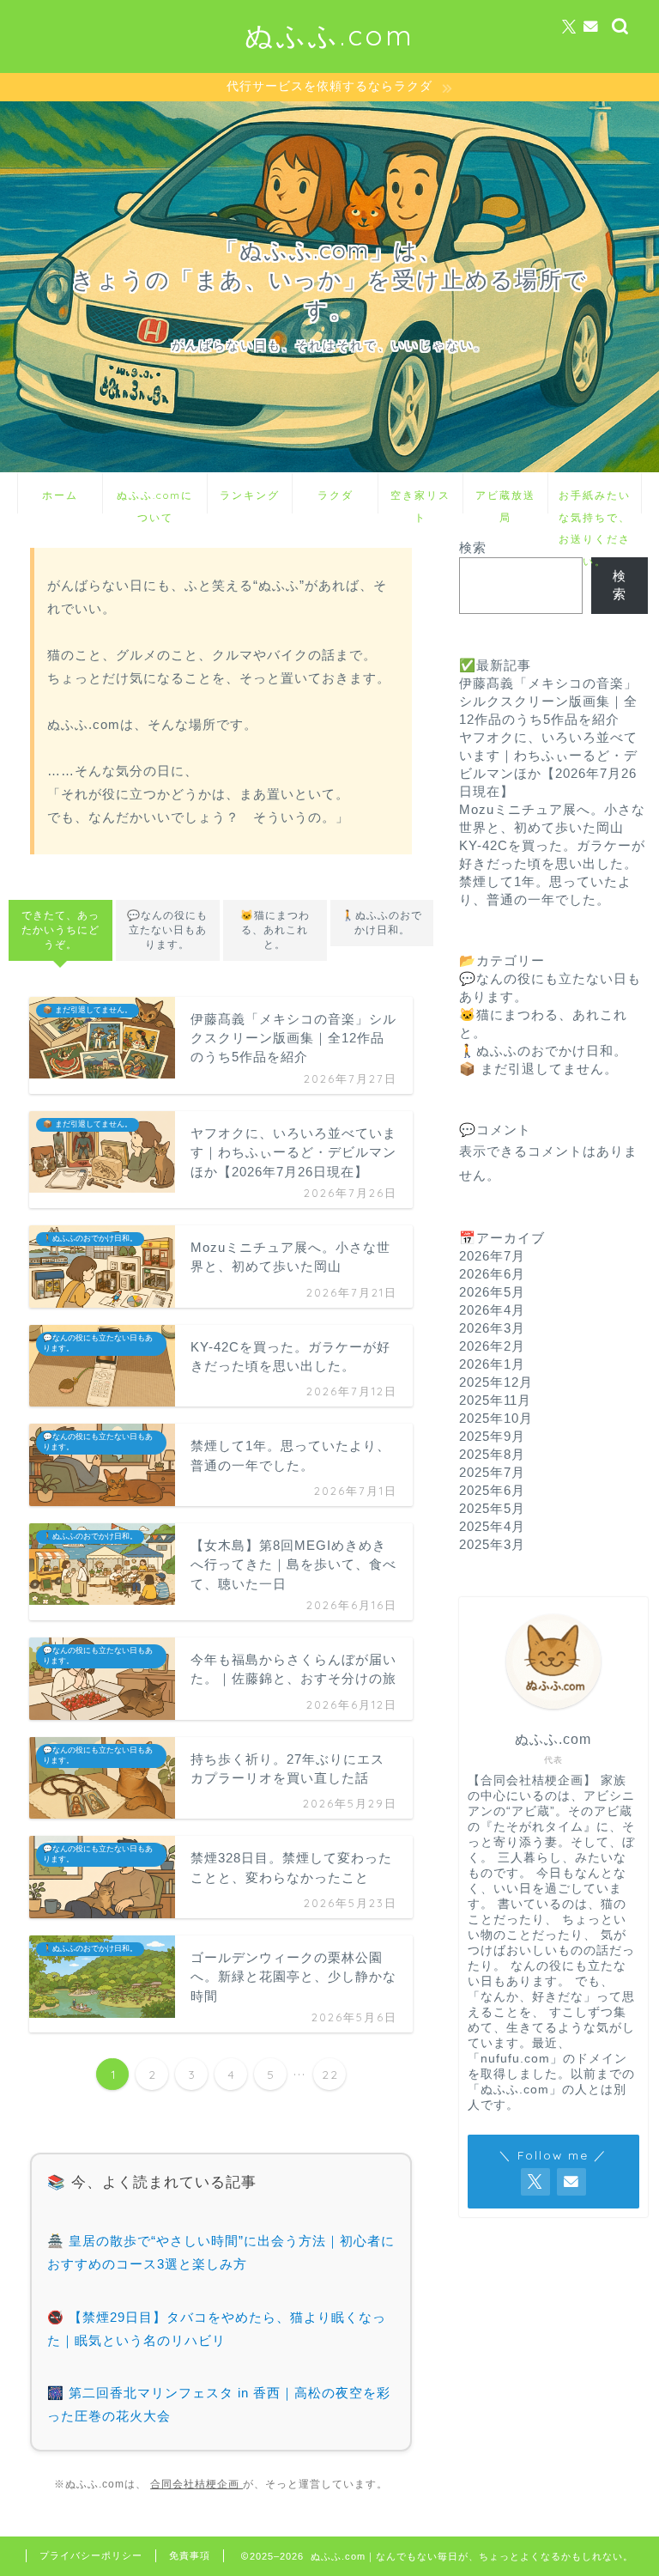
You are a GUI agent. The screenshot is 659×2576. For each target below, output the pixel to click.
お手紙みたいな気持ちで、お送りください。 (595, 501)
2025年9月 (492, 1436)
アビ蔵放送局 (505, 501)
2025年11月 (495, 1400)
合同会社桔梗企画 (196, 2484)
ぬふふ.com (329, 35)
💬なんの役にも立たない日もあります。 (167, 930)
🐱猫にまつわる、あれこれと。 (275, 930)
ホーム (60, 495)
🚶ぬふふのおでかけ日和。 (382, 923)
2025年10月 (496, 1418)
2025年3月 (492, 1544)
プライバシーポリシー (91, 2555)
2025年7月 (492, 1472)
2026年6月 (492, 1274)
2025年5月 (492, 1508)
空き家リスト (420, 501)
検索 (473, 547)
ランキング (250, 495)
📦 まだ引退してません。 (538, 1069)
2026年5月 (492, 1292)
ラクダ (336, 495)
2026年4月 (492, 1310)
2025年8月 (492, 1454)
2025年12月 (496, 1382)
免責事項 (190, 2555)
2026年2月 (492, 1346)
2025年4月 (492, 1526)
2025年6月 (492, 1490)
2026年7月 (492, 1256)
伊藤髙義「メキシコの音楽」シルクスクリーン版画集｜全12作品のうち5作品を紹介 (548, 701)
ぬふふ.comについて (155, 501)
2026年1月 (492, 1364)
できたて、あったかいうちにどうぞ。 (60, 930)
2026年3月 (492, 1328)
